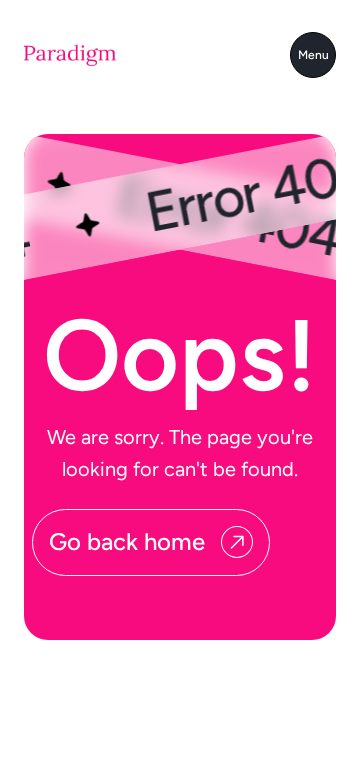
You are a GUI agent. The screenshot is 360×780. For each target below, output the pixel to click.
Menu (313, 55)
